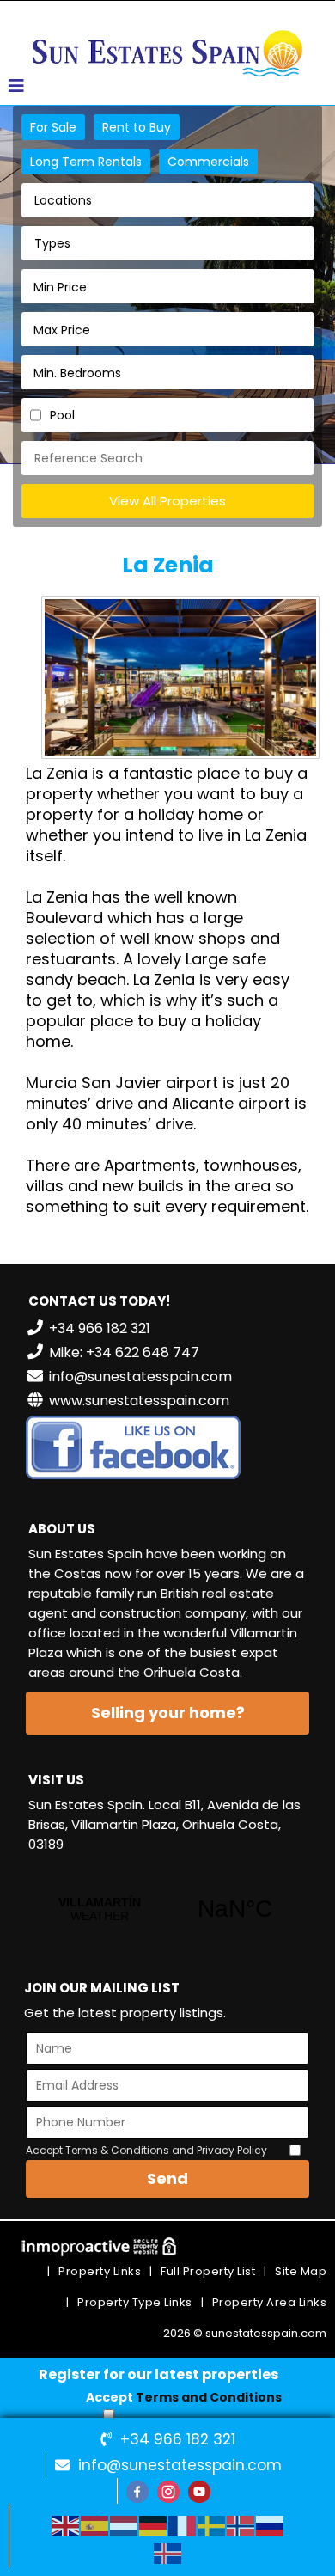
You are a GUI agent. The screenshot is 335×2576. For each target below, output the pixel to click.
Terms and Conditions (209, 2397)
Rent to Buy (137, 127)
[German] (154, 2525)
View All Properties (167, 501)
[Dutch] (125, 2525)
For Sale (53, 127)
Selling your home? (168, 1713)
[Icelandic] (168, 2553)
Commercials (208, 162)
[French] (183, 2525)
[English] (66, 2525)
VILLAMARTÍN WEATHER (167, 1909)
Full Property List (208, 2271)
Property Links (100, 2271)
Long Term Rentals (86, 162)
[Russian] (271, 2525)
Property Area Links (270, 2302)
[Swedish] (212, 2525)
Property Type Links (135, 2302)
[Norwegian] (241, 2525)
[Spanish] (95, 2525)
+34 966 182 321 (178, 2439)
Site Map (301, 2271)
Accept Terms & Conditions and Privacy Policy (146, 2150)
